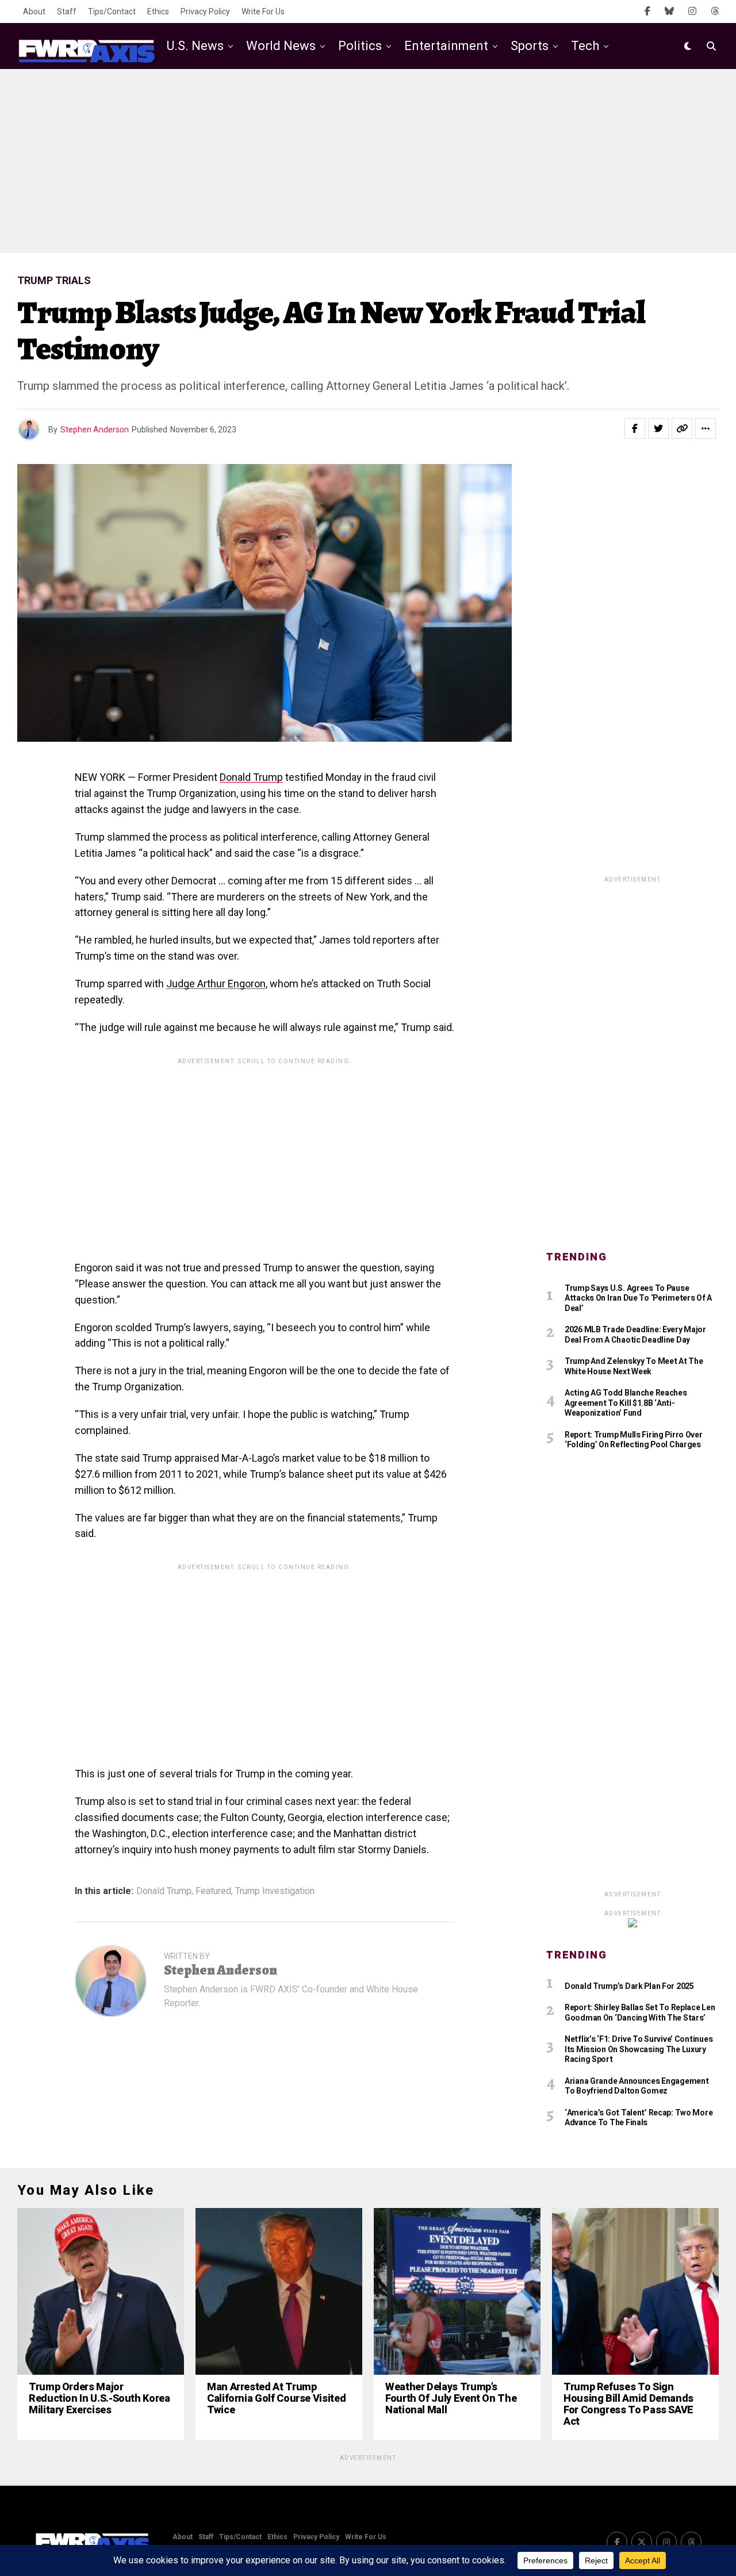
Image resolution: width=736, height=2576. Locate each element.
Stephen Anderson (95, 430)
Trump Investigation (275, 1891)
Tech (585, 46)
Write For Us (263, 11)
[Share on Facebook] (635, 428)
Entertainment (446, 46)
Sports (530, 46)
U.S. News (195, 46)
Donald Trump (251, 777)
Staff (67, 11)
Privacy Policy (205, 11)
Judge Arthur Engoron (216, 984)
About (34, 11)
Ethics (158, 11)
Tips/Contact (112, 11)
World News (281, 46)
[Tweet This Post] (658, 428)
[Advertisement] (368, 161)
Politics (360, 46)
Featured (213, 1891)
